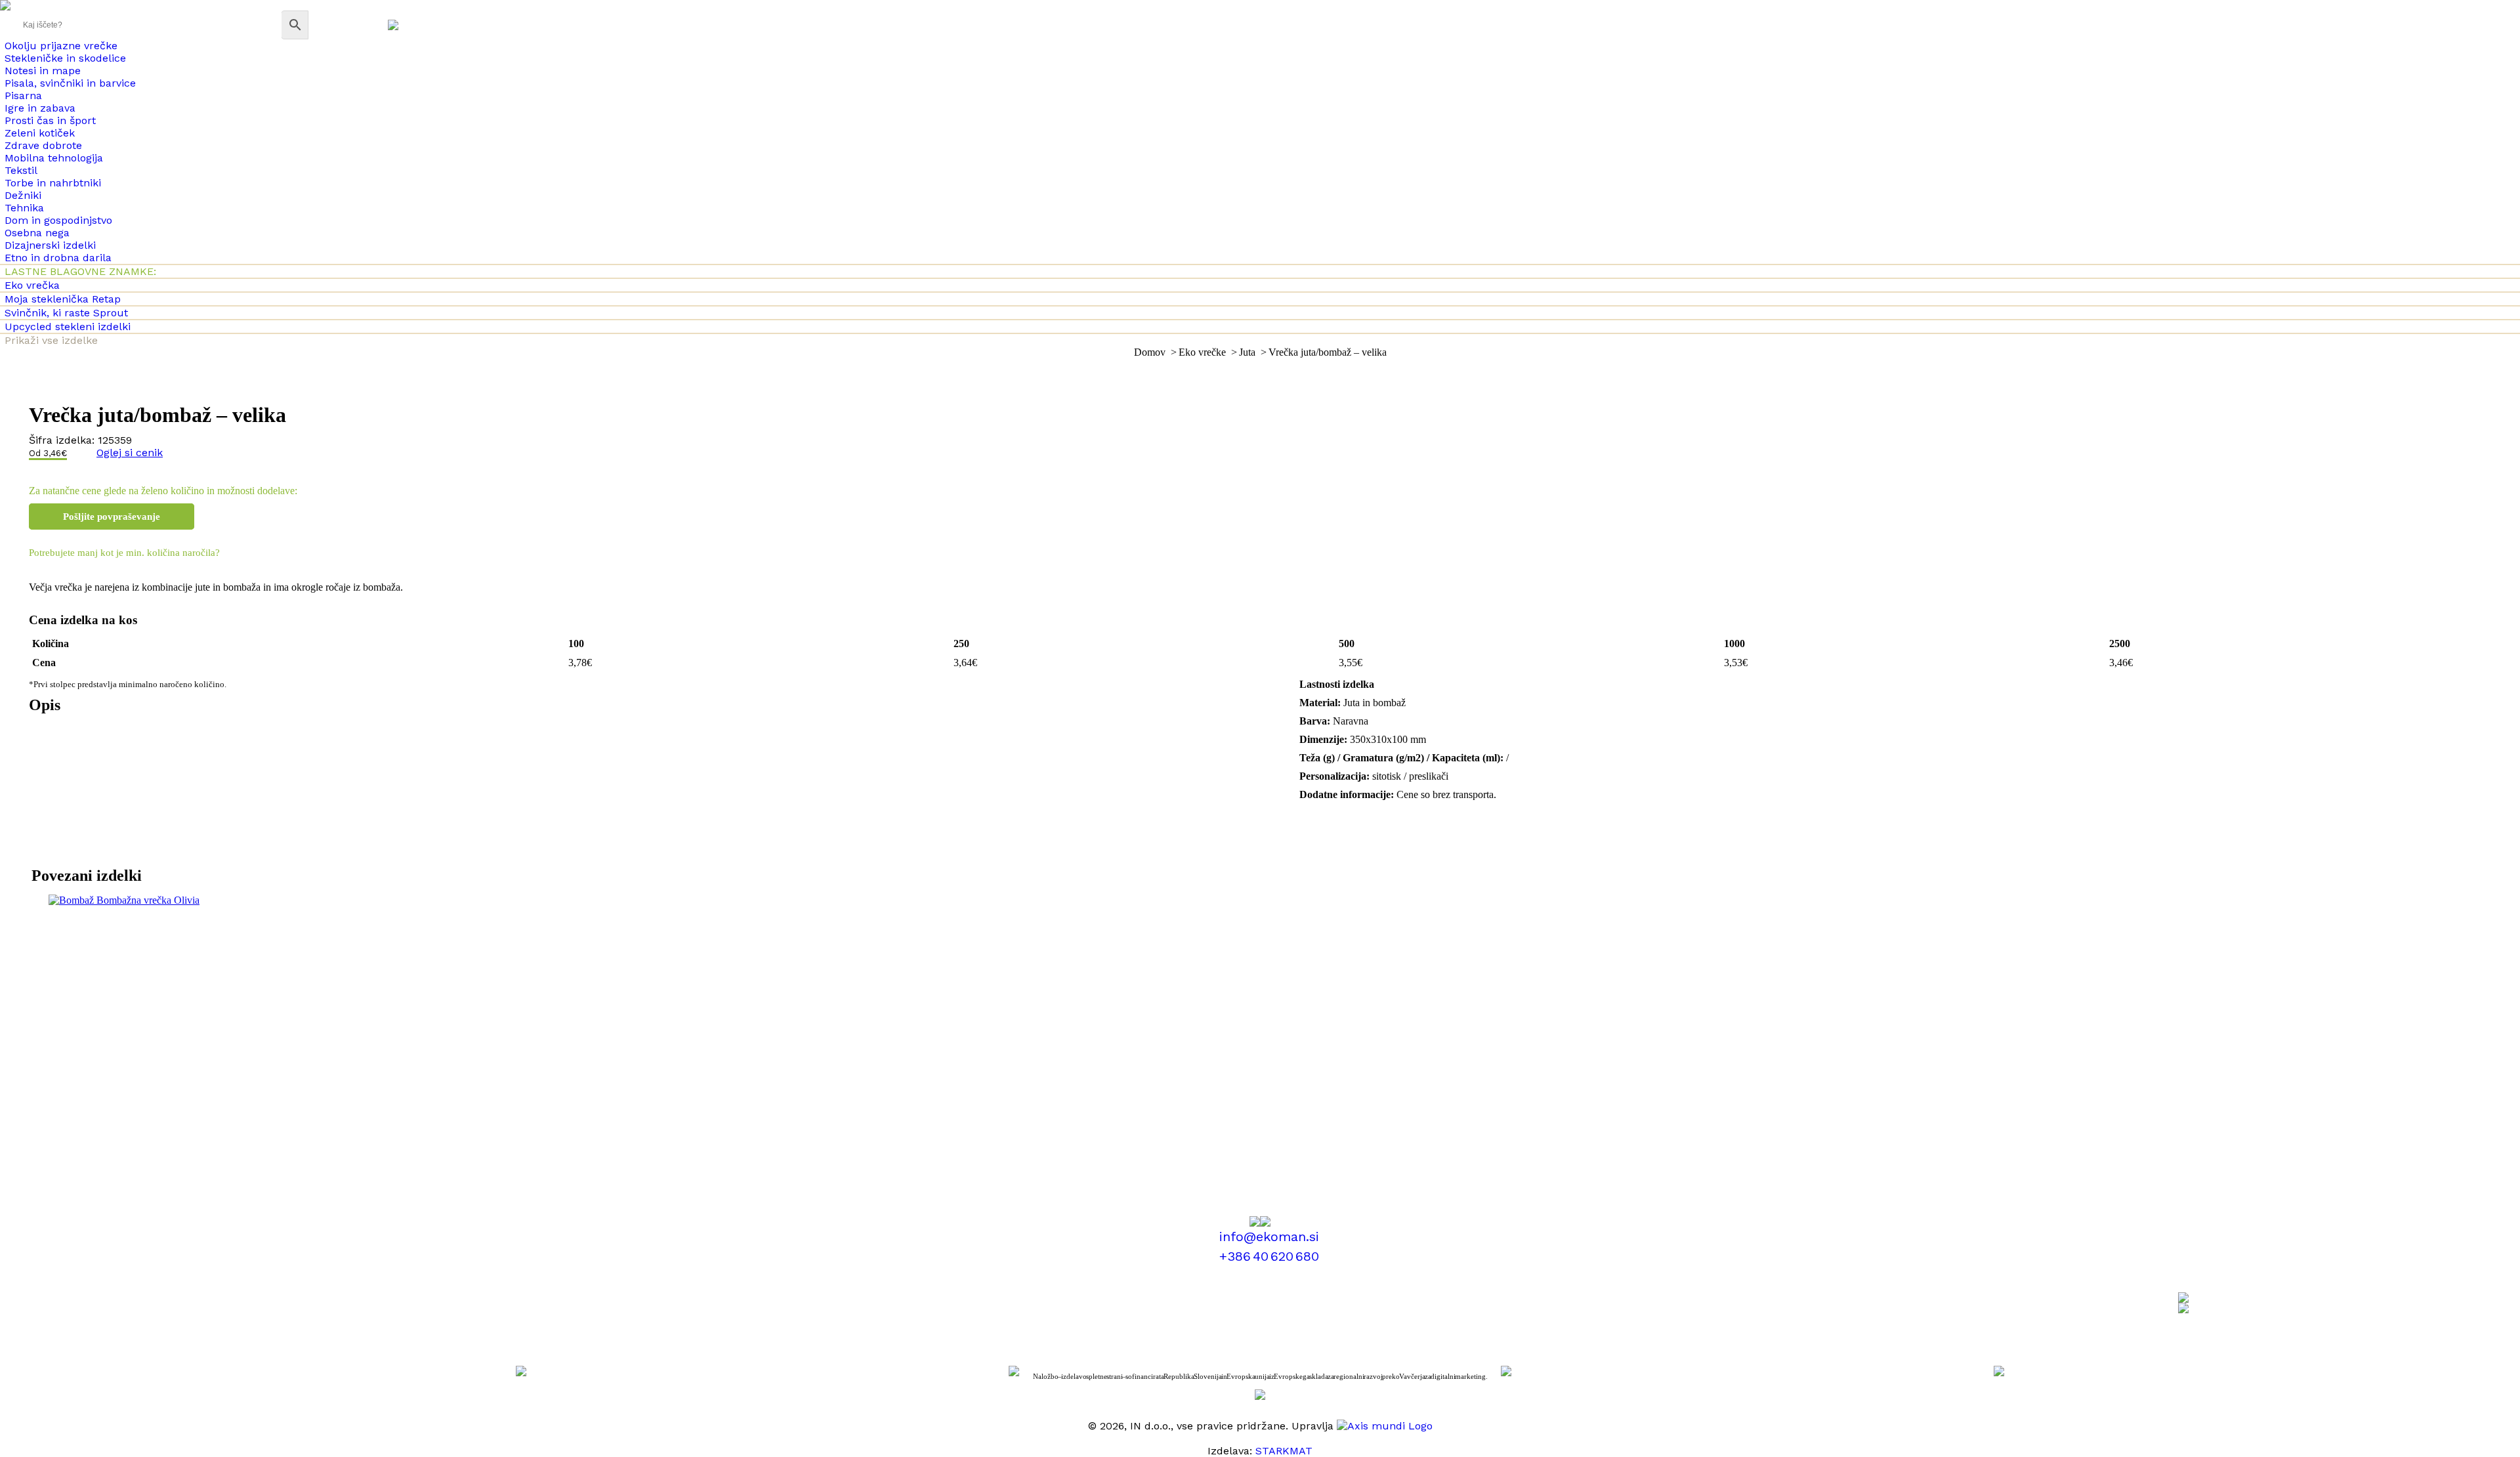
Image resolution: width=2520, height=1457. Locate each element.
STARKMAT (1284, 1451)
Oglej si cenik (130, 453)
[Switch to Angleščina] (393, 25)
